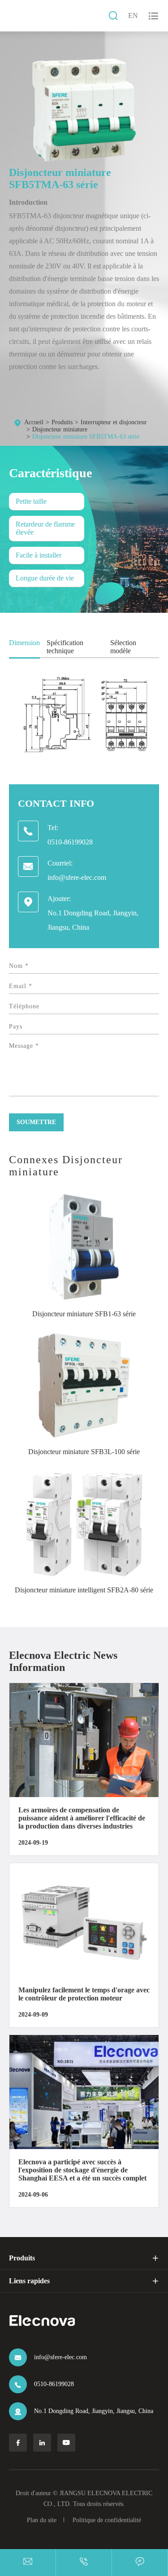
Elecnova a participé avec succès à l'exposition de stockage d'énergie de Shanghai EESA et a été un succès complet (82, 2170)
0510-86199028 (70, 842)
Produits (62, 422)
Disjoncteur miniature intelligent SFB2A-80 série (84, 1590)
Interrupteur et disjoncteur (114, 422)
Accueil (34, 422)
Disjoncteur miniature (60, 429)
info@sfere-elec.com (77, 877)
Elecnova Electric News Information (63, 1661)
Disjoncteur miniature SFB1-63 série (84, 1314)
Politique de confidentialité (107, 2520)
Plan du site (42, 2520)
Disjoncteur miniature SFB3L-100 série (84, 1452)
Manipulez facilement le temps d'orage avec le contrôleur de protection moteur (84, 1994)
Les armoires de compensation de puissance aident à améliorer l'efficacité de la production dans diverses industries (82, 1818)
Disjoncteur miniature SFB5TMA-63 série (86, 437)
